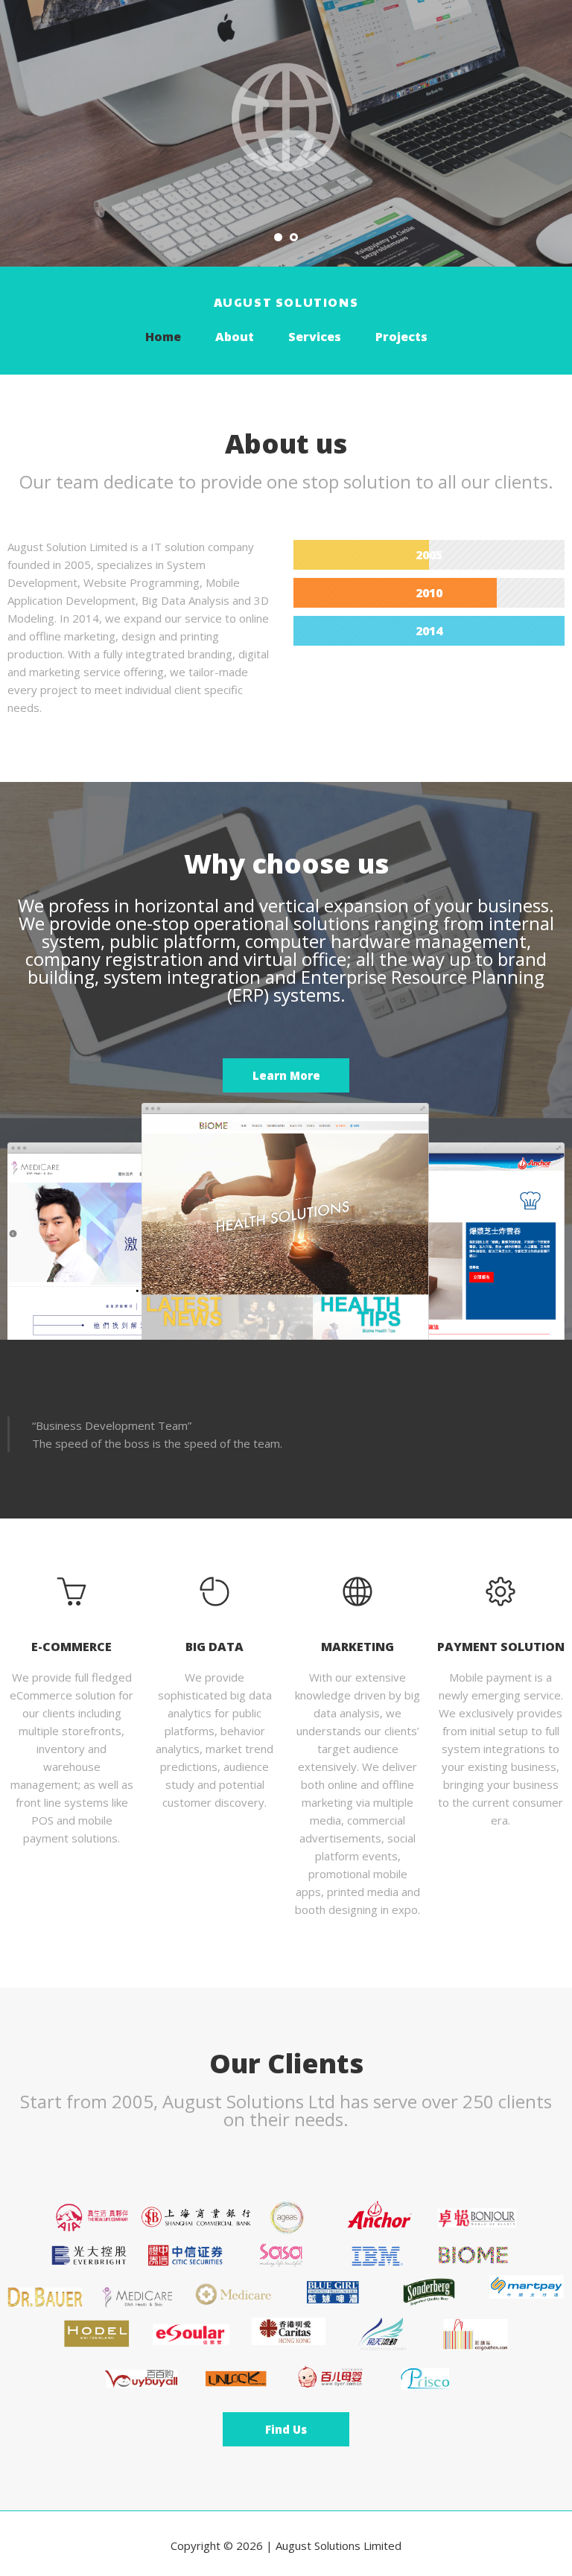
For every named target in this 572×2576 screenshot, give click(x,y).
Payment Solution (501, 1647)
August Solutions (286, 302)
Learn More (286, 1075)
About (235, 337)
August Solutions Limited (339, 2545)
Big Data (214, 1647)
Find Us (286, 2429)
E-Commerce (71, 1647)
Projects (401, 337)
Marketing (357, 1647)
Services (315, 337)
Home (163, 337)
